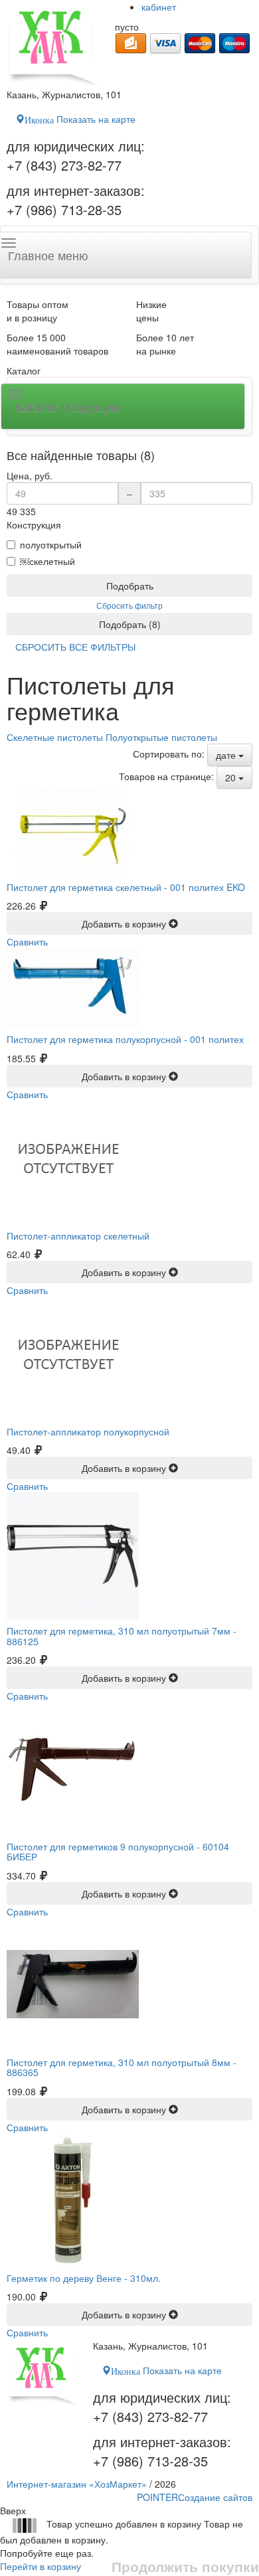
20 (232, 777)
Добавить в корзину (125, 924)
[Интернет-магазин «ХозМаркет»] (54, 44)
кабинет (159, 7)
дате (227, 755)
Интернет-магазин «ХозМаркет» (77, 2484)
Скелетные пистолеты (55, 737)
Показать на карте (80, 119)
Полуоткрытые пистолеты (161, 737)
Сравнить (27, 941)
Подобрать (130, 586)
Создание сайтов (195, 2497)
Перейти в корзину (41, 2566)
